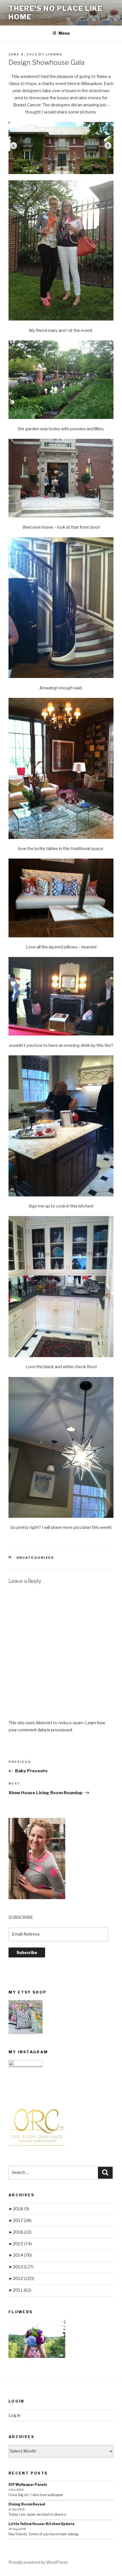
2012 (23, 2279)
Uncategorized (35, 1558)
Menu (64, 33)
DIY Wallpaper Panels (28, 2485)
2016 (22, 2232)
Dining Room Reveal (27, 2504)
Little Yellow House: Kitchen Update (41, 2524)
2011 (22, 2290)
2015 (22, 2244)
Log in (14, 2415)
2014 (22, 2255)
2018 (21, 2209)
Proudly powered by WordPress (38, 2562)
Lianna (54, 54)
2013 (23, 2267)
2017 (22, 2221)
